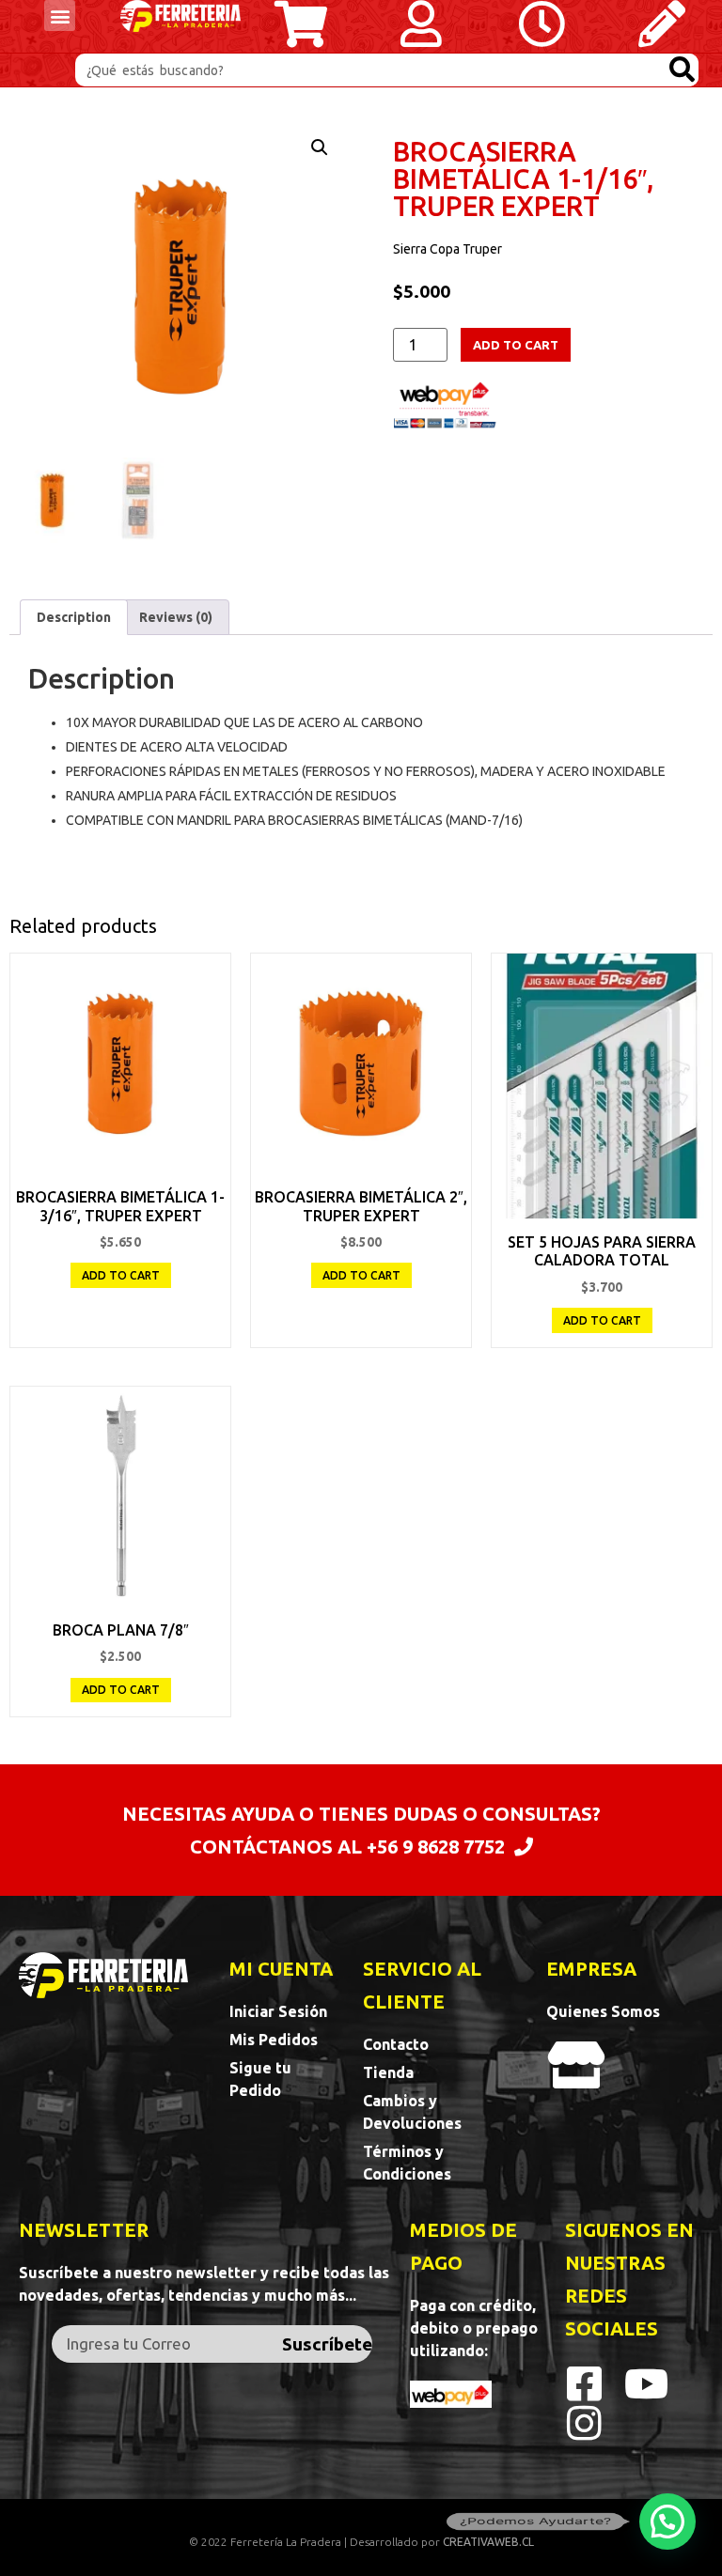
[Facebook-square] (585, 2383)
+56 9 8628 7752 (436, 1847)
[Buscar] (682, 70)
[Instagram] (585, 2423)
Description (74, 617)
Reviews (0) (176, 617)
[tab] (74, 617)
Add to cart (516, 345)
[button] (60, 16)
